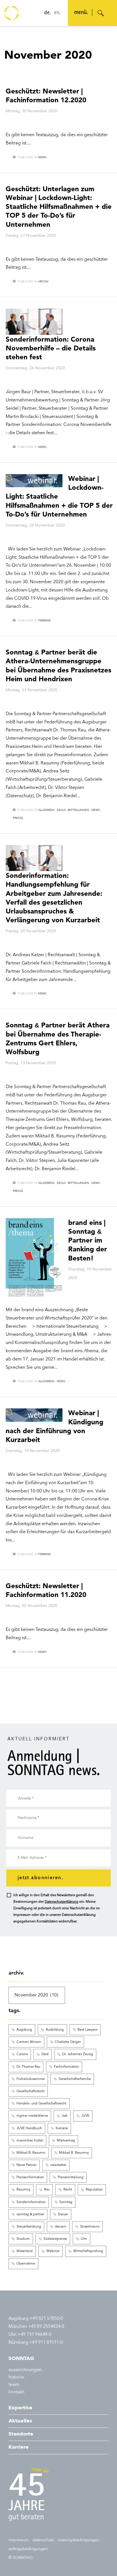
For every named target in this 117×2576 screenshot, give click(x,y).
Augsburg (24, 2030)
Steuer (63, 2214)
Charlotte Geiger (68, 2042)
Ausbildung (55, 2030)
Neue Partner (27, 2165)
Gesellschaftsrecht (31, 2091)
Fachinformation (66, 2067)
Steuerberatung (29, 2227)
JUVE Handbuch (29, 2128)
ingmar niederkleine (32, 2116)
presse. (18, 818)
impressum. (19, 2540)
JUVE (85, 2116)
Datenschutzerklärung (61, 1902)
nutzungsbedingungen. (79, 2540)
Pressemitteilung (71, 2177)
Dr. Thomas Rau (28, 2067)
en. (58, 13)
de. (48, 13)
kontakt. (17, 2392)
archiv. (43, 282)
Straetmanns (90, 2227)
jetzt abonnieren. (40, 1878)
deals (61, 810)
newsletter (58, 2165)
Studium (23, 2239)
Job (65, 2116)
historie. (17, 2377)
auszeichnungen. (26, 2370)
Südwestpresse (55, 2239)
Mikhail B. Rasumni (31, 2153)
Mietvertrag (66, 2141)
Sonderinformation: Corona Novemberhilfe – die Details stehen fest (51, 348)
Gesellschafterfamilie (75, 2079)
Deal (45, 2054)
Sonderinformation (31, 2202)
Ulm (84, 2239)
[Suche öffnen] (101, 13)
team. (14, 2385)
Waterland (25, 2251)
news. (43, 157)
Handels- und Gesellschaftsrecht (41, 2104)
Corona (22, 2054)
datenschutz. (44, 2540)
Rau (47, 2190)
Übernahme (26, 2264)
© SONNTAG (21, 2558)
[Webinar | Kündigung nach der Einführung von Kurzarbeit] (34, 1415)
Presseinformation (30, 2177)
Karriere (62, 2128)
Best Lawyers (87, 2030)
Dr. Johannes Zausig (78, 2054)
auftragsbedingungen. (29, 2549)
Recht (68, 2190)
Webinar (53, 2251)
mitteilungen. (79, 810)
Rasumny (23, 2190)
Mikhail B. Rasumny (74, 2153)
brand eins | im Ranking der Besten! (88, 1240)
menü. (81, 13)
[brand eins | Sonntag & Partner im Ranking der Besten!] (34, 1258)
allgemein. (47, 810)
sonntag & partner (30, 2214)
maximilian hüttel (30, 2141)
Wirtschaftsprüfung (88, 2251)
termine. (45, 621)
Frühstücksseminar (31, 2079)
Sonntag (66, 2202)
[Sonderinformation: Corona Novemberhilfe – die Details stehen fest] (34, 322)
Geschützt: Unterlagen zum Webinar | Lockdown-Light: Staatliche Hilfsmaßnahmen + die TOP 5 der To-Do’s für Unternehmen (59, 207)
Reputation (94, 2190)
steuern (61, 2227)
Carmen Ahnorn (29, 2042)
